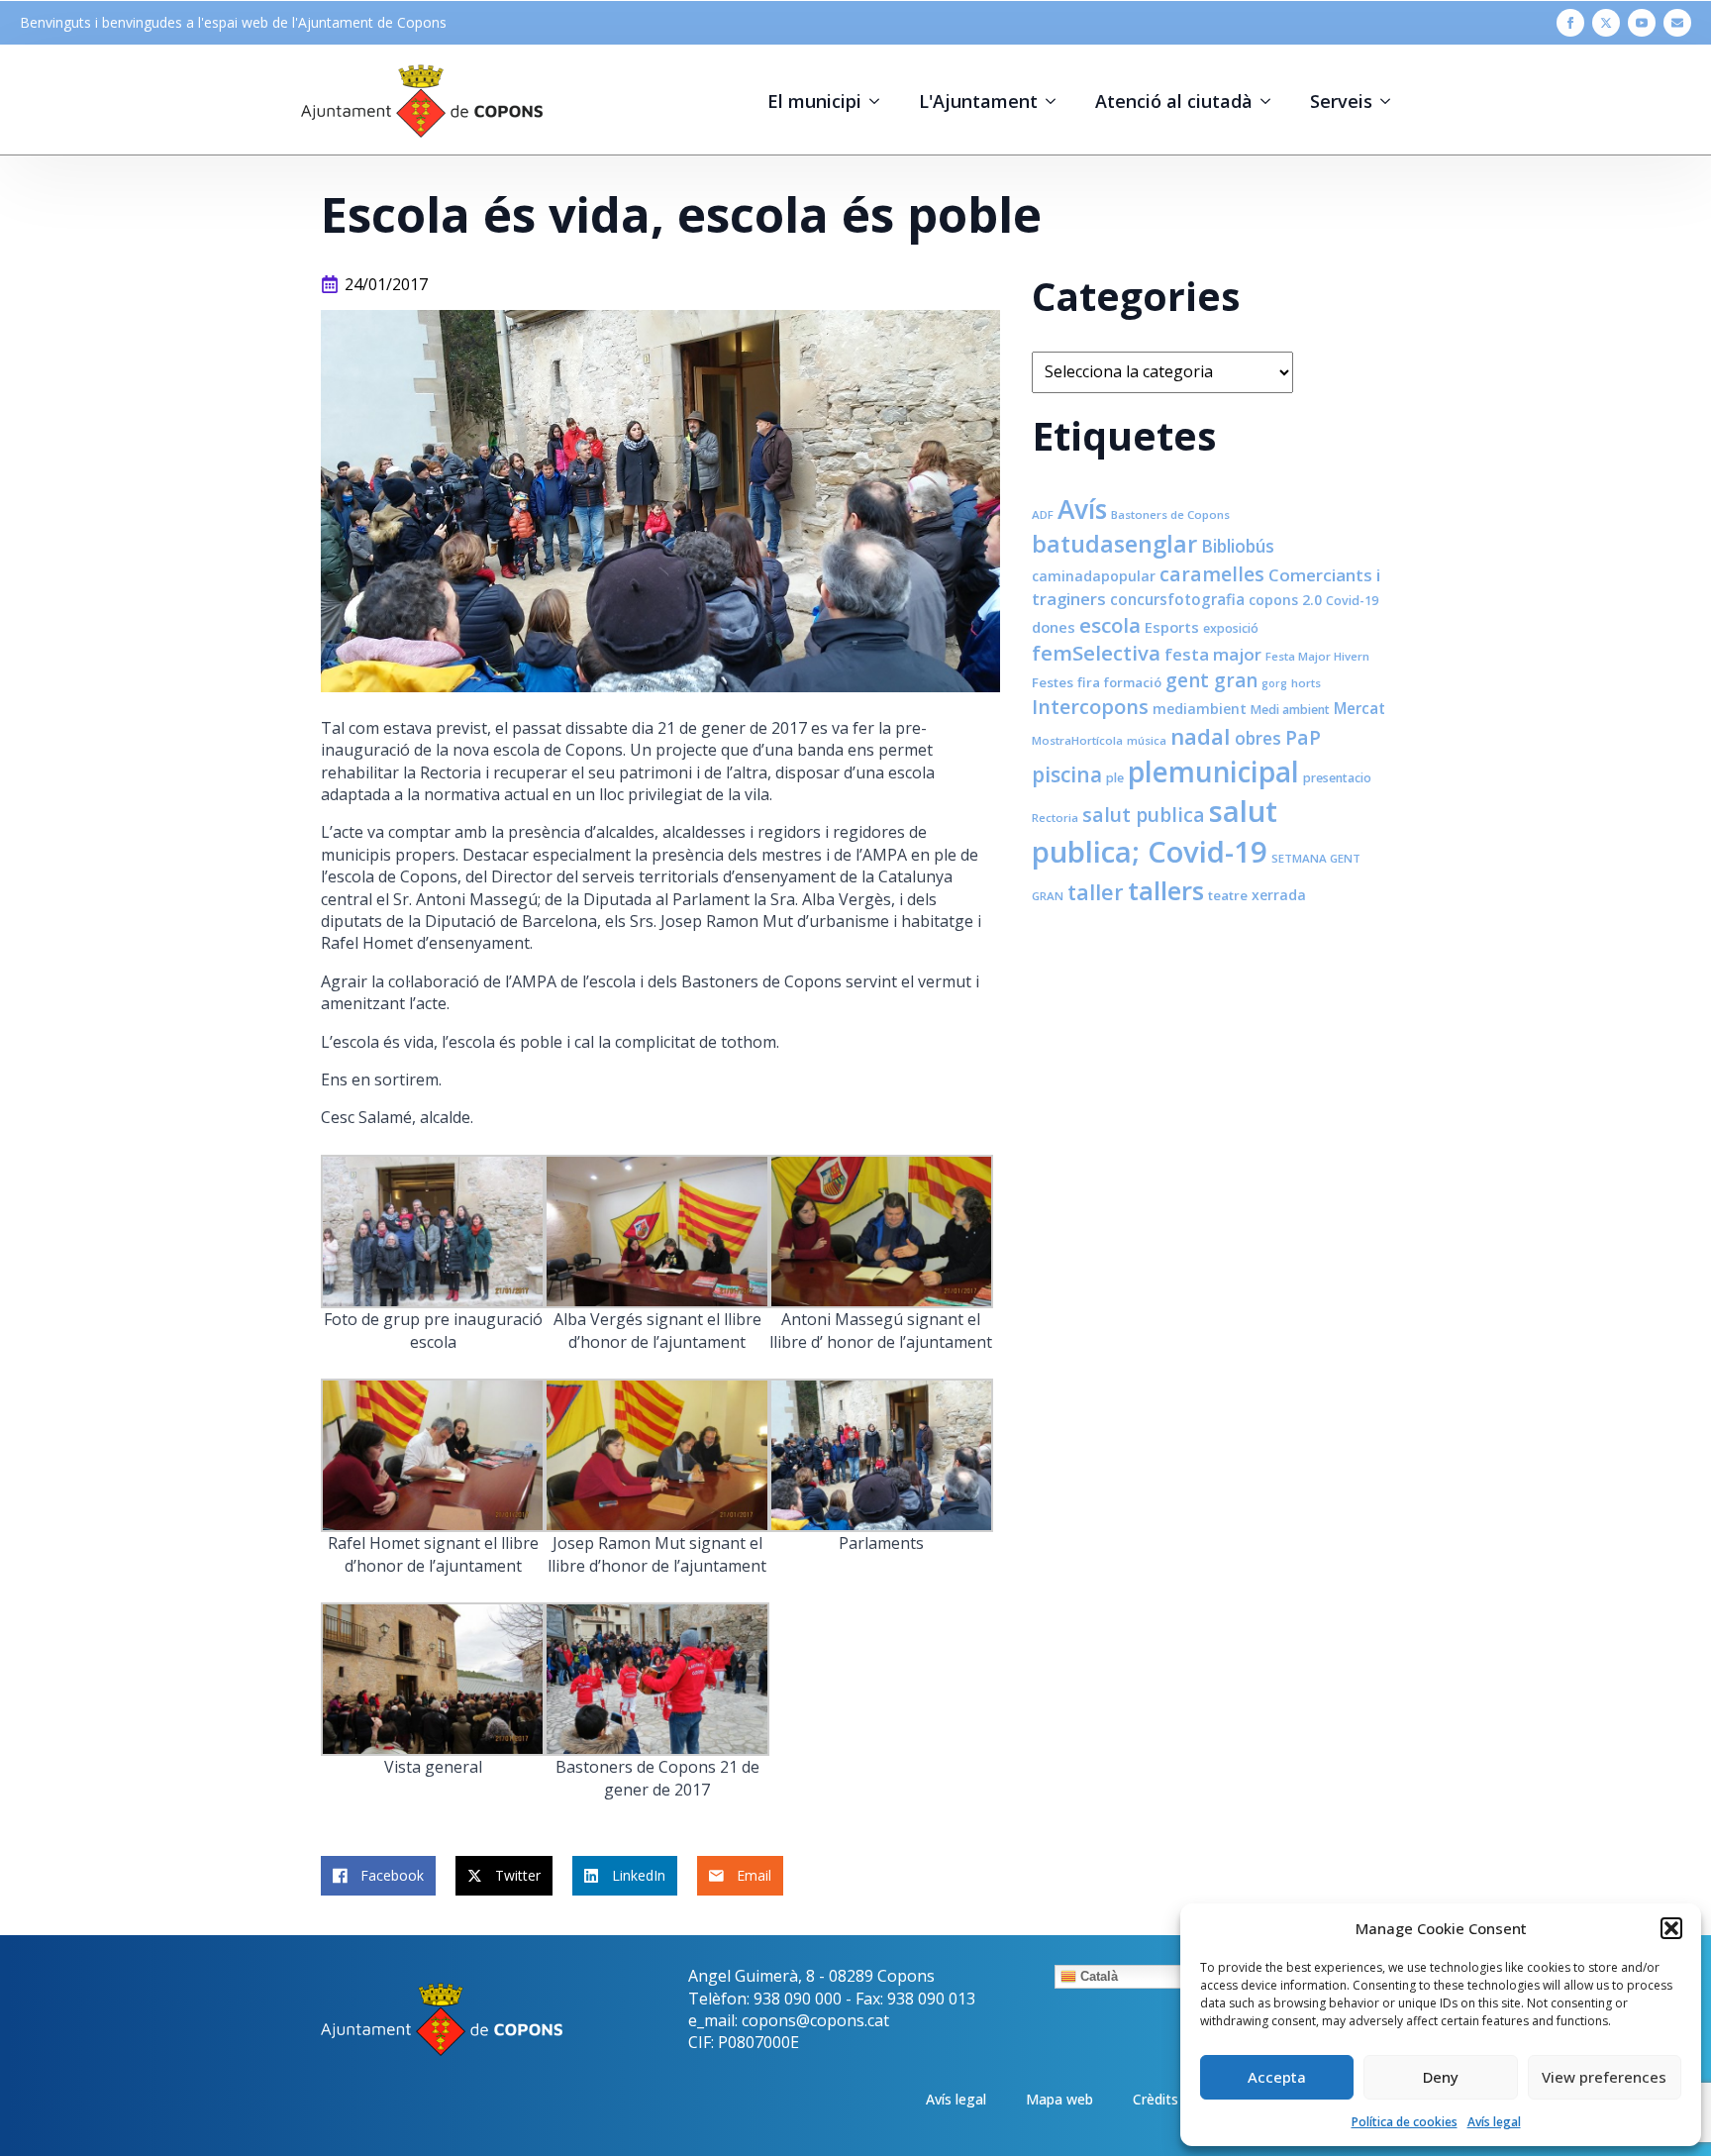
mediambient (1200, 709)
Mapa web (1059, 2099)
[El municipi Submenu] (880, 101)
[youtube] (1642, 23)
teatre (1228, 895)
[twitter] (1606, 23)
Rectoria (1055, 818)
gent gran (1211, 680)
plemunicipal (1213, 771)
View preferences (1604, 2077)
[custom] (1677, 23)
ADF (1043, 514)
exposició (1231, 628)
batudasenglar (1114, 544)
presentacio (1337, 778)
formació (1133, 682)
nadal (1201, 736)
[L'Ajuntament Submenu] (1057, 101)
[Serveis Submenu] (1391, 101)
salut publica (1144, 815)
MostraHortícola (1077, 740)
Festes (1053, 682)
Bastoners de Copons (1170, 514)
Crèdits (1156, 2099)
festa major (1213, 654)
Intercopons (1090, 707)
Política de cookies (1405, 2122)
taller (1096, 892)
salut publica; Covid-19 (1155, 831)
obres (1258, 738)
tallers (1166, 890)
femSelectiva (1096, 653)
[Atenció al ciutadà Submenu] (1271, 101)
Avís (1082, 509)
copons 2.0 (1285, 600)
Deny (1441, 2077)
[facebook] (1570, 23)
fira (1089, 682)
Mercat (1359, 708)
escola (1110, 625)
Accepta (1277, 2077)
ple (1115, 778)
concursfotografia (1177, 599)
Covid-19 (1352, 601)
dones (1054, 627)
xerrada (1279, 895)
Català (1097, 1976)
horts (1306, 683)
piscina (1067, 774)
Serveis (1341, 101)
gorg (1274, 683)
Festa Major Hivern (1317, 656)
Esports (1172, 627)
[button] (1671, 1928)
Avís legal (1494, 2122)
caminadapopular (1094, 576)
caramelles (1212, 574)
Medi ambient (1290, 710)
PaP (1303, 737)
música (1147, 740)
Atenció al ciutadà (1174, 101)
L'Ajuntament (978, 101)
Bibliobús (1238, 546)
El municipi (814, 101)
